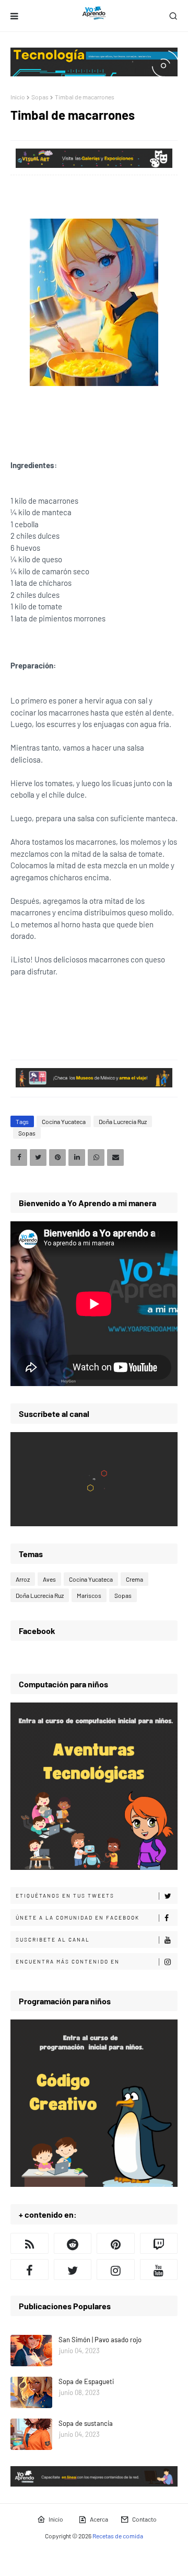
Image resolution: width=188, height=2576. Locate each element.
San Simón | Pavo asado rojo (100, 2340)
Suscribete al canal (53, 1939)
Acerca (99, 2519)
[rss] (30, 2243)
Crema (134, 1579)
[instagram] (116, 2269)
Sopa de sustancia (86, 2423)
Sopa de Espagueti (86, 2381)
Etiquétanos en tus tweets (65, 1896)
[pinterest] (116, 2243)
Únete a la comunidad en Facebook (78, 1917)
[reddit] (73, 2243)
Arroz (23, 1579)
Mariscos (89, 1595)
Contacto (144, 2519)
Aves (49, 1579)
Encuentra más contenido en (68, 1961)
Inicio (18, 97)
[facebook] (30, 2269)
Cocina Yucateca (64, 1121)
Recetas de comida (118, 2536)
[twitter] (73, 2269)
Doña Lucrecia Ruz (123, 1121)
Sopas (40, 97)
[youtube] (159, 2269)
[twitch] (159, 2243)
